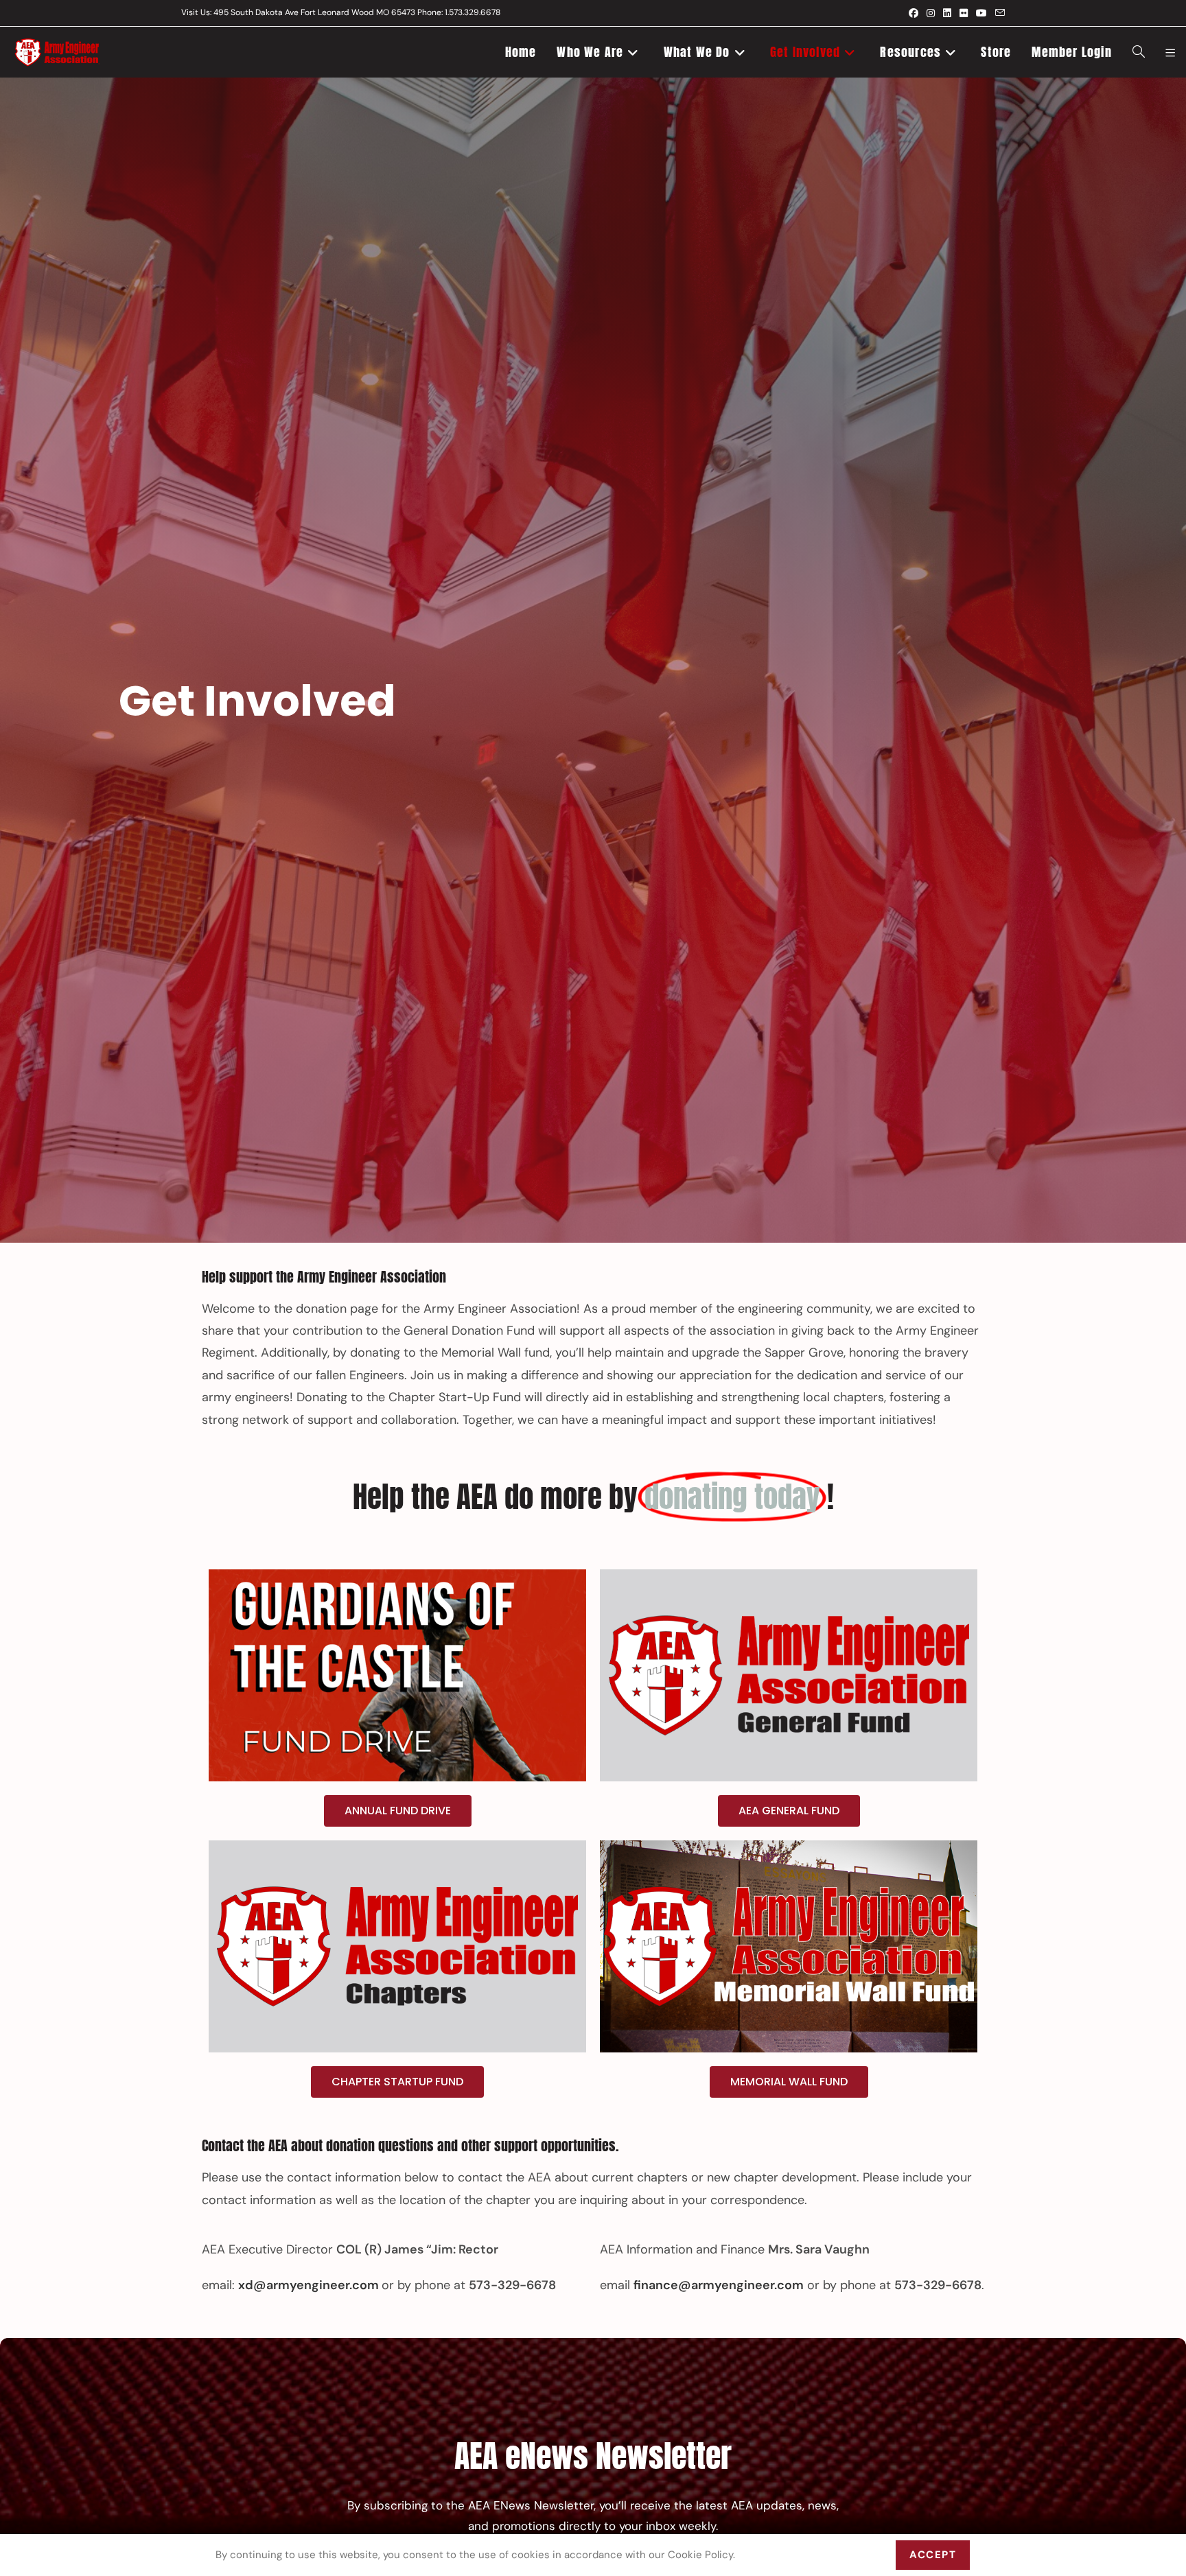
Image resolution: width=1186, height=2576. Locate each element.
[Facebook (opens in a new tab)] (914, 13)
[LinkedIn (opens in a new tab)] (947, 13)
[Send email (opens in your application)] (998, 13)
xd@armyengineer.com (309, 2285)
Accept (933, 2555)
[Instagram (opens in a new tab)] (931, 13)
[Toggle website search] (1139, 52)
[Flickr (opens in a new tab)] (964, 13)
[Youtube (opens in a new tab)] (981, 13)
